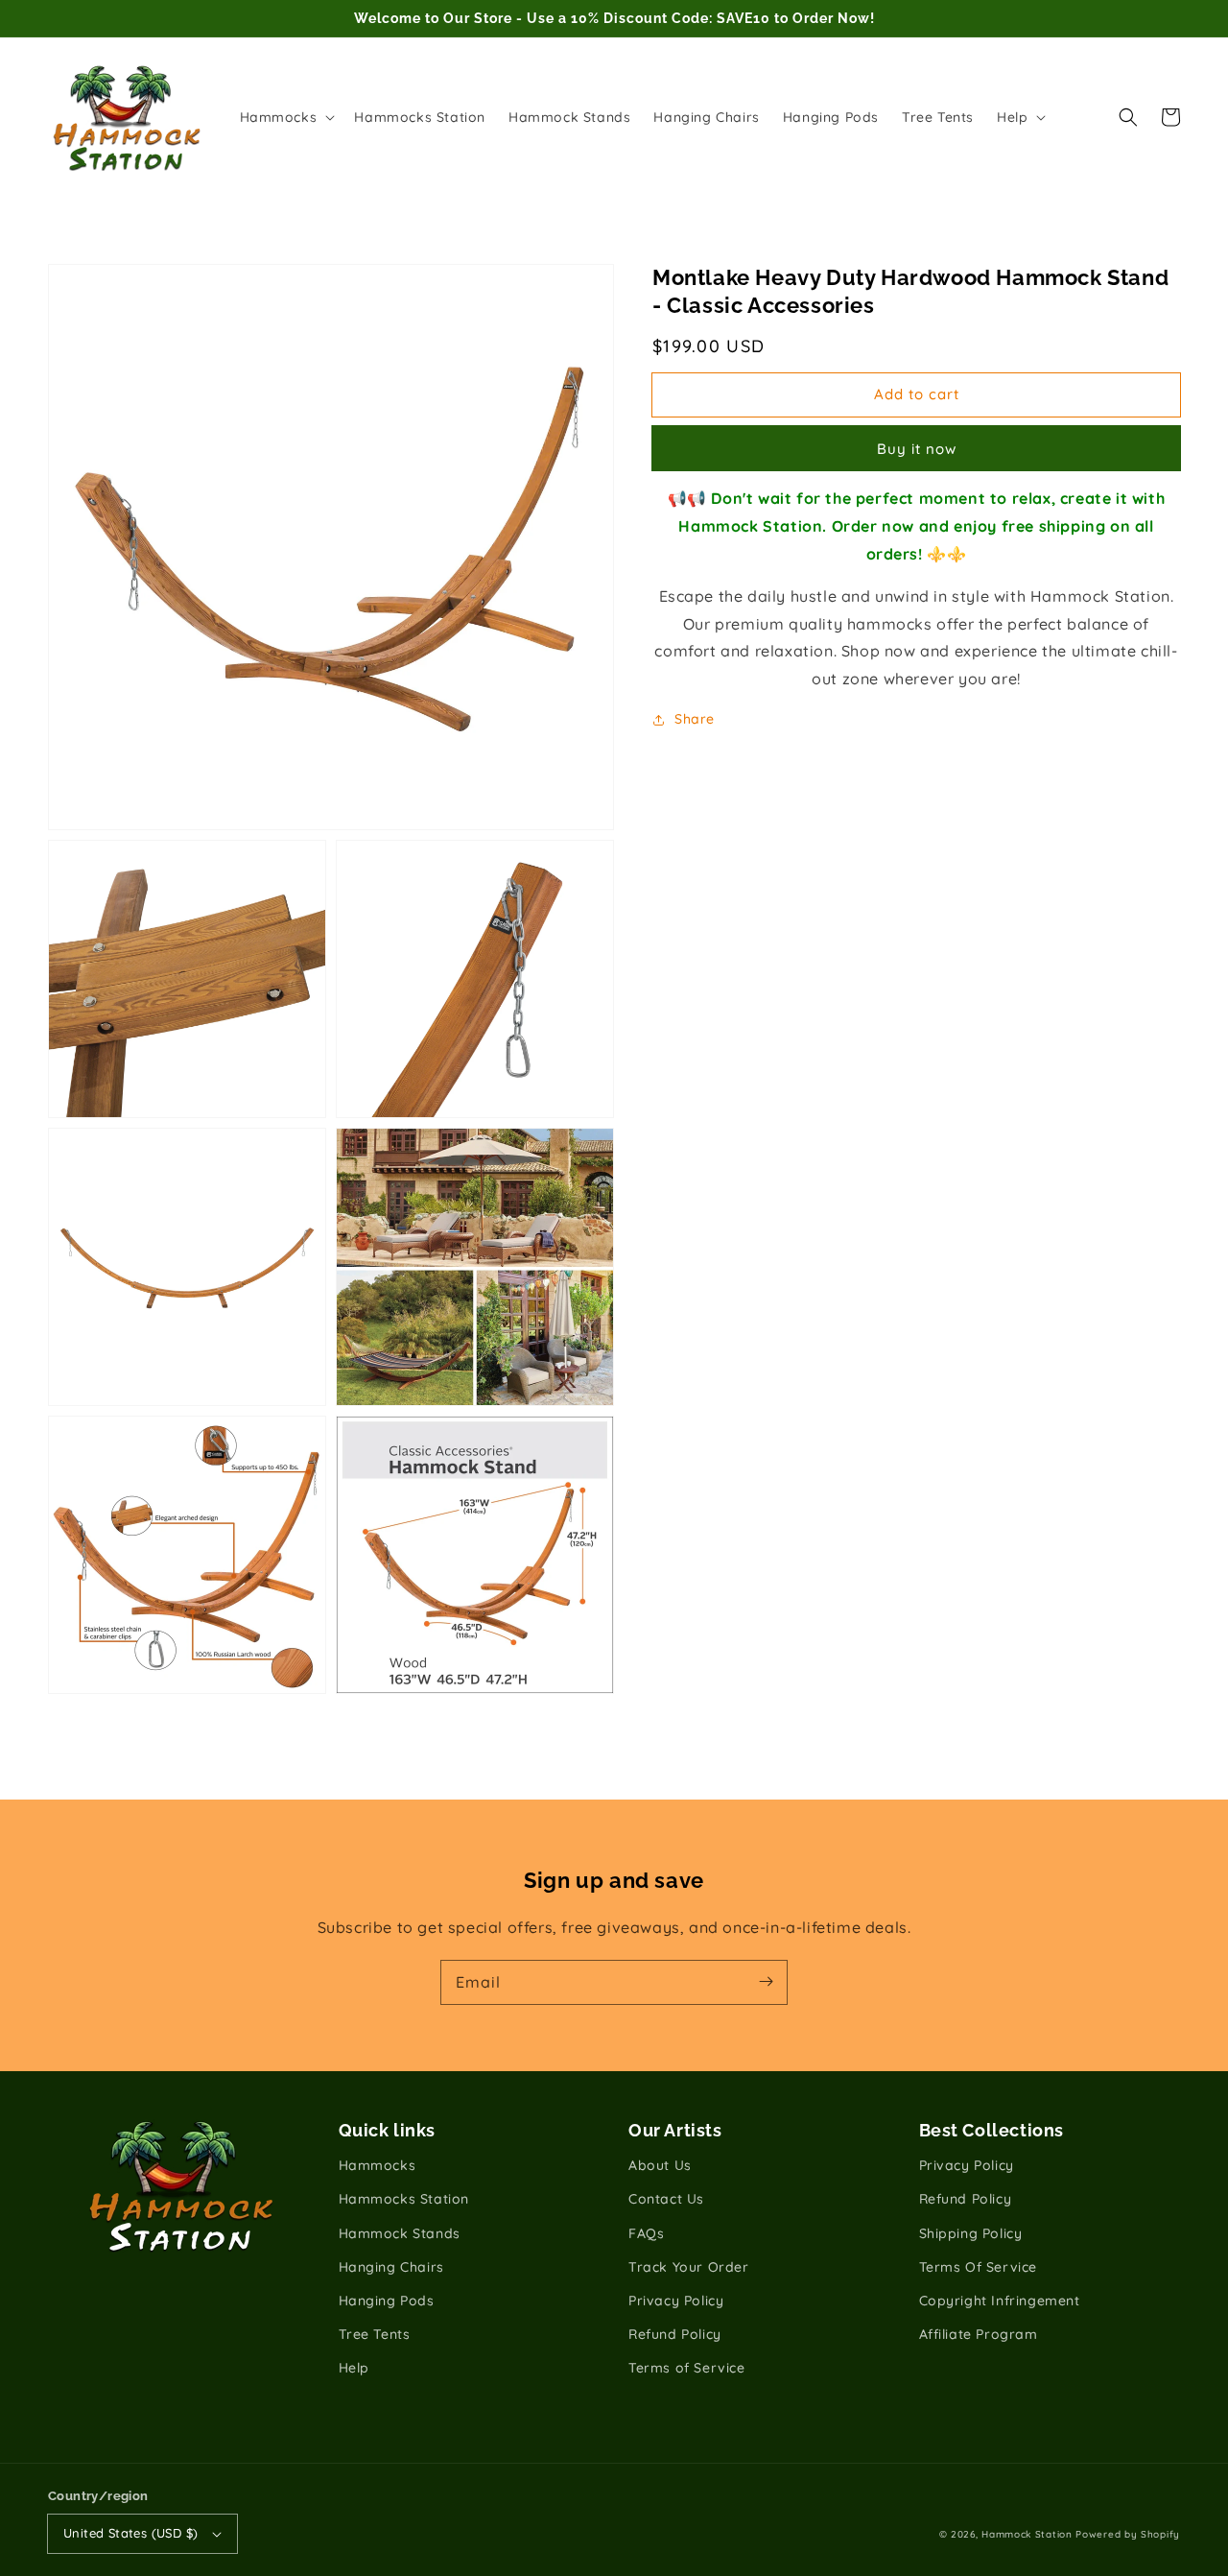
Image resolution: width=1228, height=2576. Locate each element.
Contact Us (666, 2199)
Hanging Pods (387, 2301)
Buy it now (917, 449)
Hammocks (378, 2165)
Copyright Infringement (1000, 2301)
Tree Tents (375, 2334)
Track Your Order (689, 2267)
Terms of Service (687, 2368)
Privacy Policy (676, 2301)
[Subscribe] (766, 1982)
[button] (1128, 117)
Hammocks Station (404, 2199)
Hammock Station (1027, 2534)
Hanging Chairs (391, 2267)
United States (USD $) (130, 2533)
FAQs (646, 2233)
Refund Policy (675, 2334)
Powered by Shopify (1128, 2534)
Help (354, 2368)
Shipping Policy (971, 2233)
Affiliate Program (979, 2334)
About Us (660, 2165)
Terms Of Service (979, 2267)
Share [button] (695, 719)
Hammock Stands (400, 2233)
